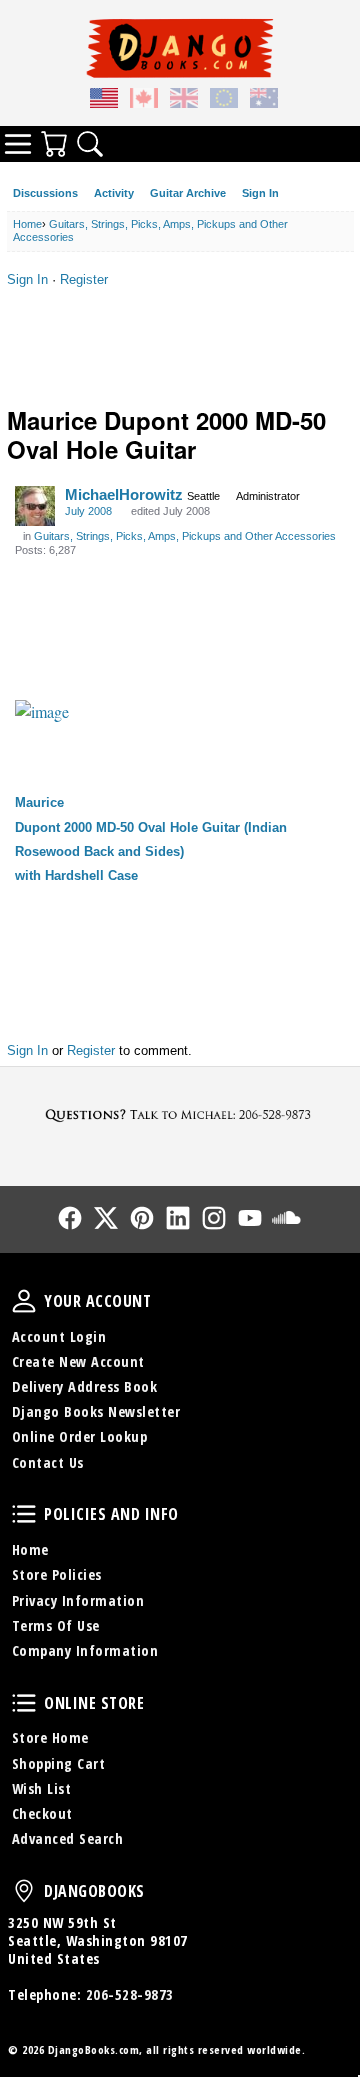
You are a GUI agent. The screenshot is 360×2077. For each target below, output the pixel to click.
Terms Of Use (56, 1625)
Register (84, 279)
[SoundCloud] (286, 1218)
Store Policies (57, 1574)
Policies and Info (24, 1514)
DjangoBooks (24, 1891)
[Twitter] (106, 1218)
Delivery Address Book (85, 1386)
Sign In (260, 193)
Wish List (42, 1788)
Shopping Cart (59, 1763)
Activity (114, 193)
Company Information (85, 1650)
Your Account (24, 1301)
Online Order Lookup (80, 1436)
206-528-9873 (130, 1994)
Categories (18, 144)
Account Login (59, 1336)
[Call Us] (180, 1114)
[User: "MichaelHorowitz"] (35, 506)
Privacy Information (78, 1600)
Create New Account (78, 1361)
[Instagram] (214, 1218)
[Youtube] (250, 1218)
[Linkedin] (178, 1218)
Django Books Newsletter (96, 1411)
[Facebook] (70, 1218)
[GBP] (184, 101)
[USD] (104, 101)
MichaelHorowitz (124, 494)
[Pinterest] (142, 1218)
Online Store (24, 1703)
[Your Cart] (54, 144)
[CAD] (144, 101)
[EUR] (224, 101)
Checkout (42, 1813)
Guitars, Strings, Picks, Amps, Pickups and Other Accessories (185, 536)
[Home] (180, 48)
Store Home (50, 1737)
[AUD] (264, 101)
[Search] (90, 144)
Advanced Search (68, 1838)
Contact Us (48, 1462)
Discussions (45, 193)
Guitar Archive (188, 193)
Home (30, 1549)
